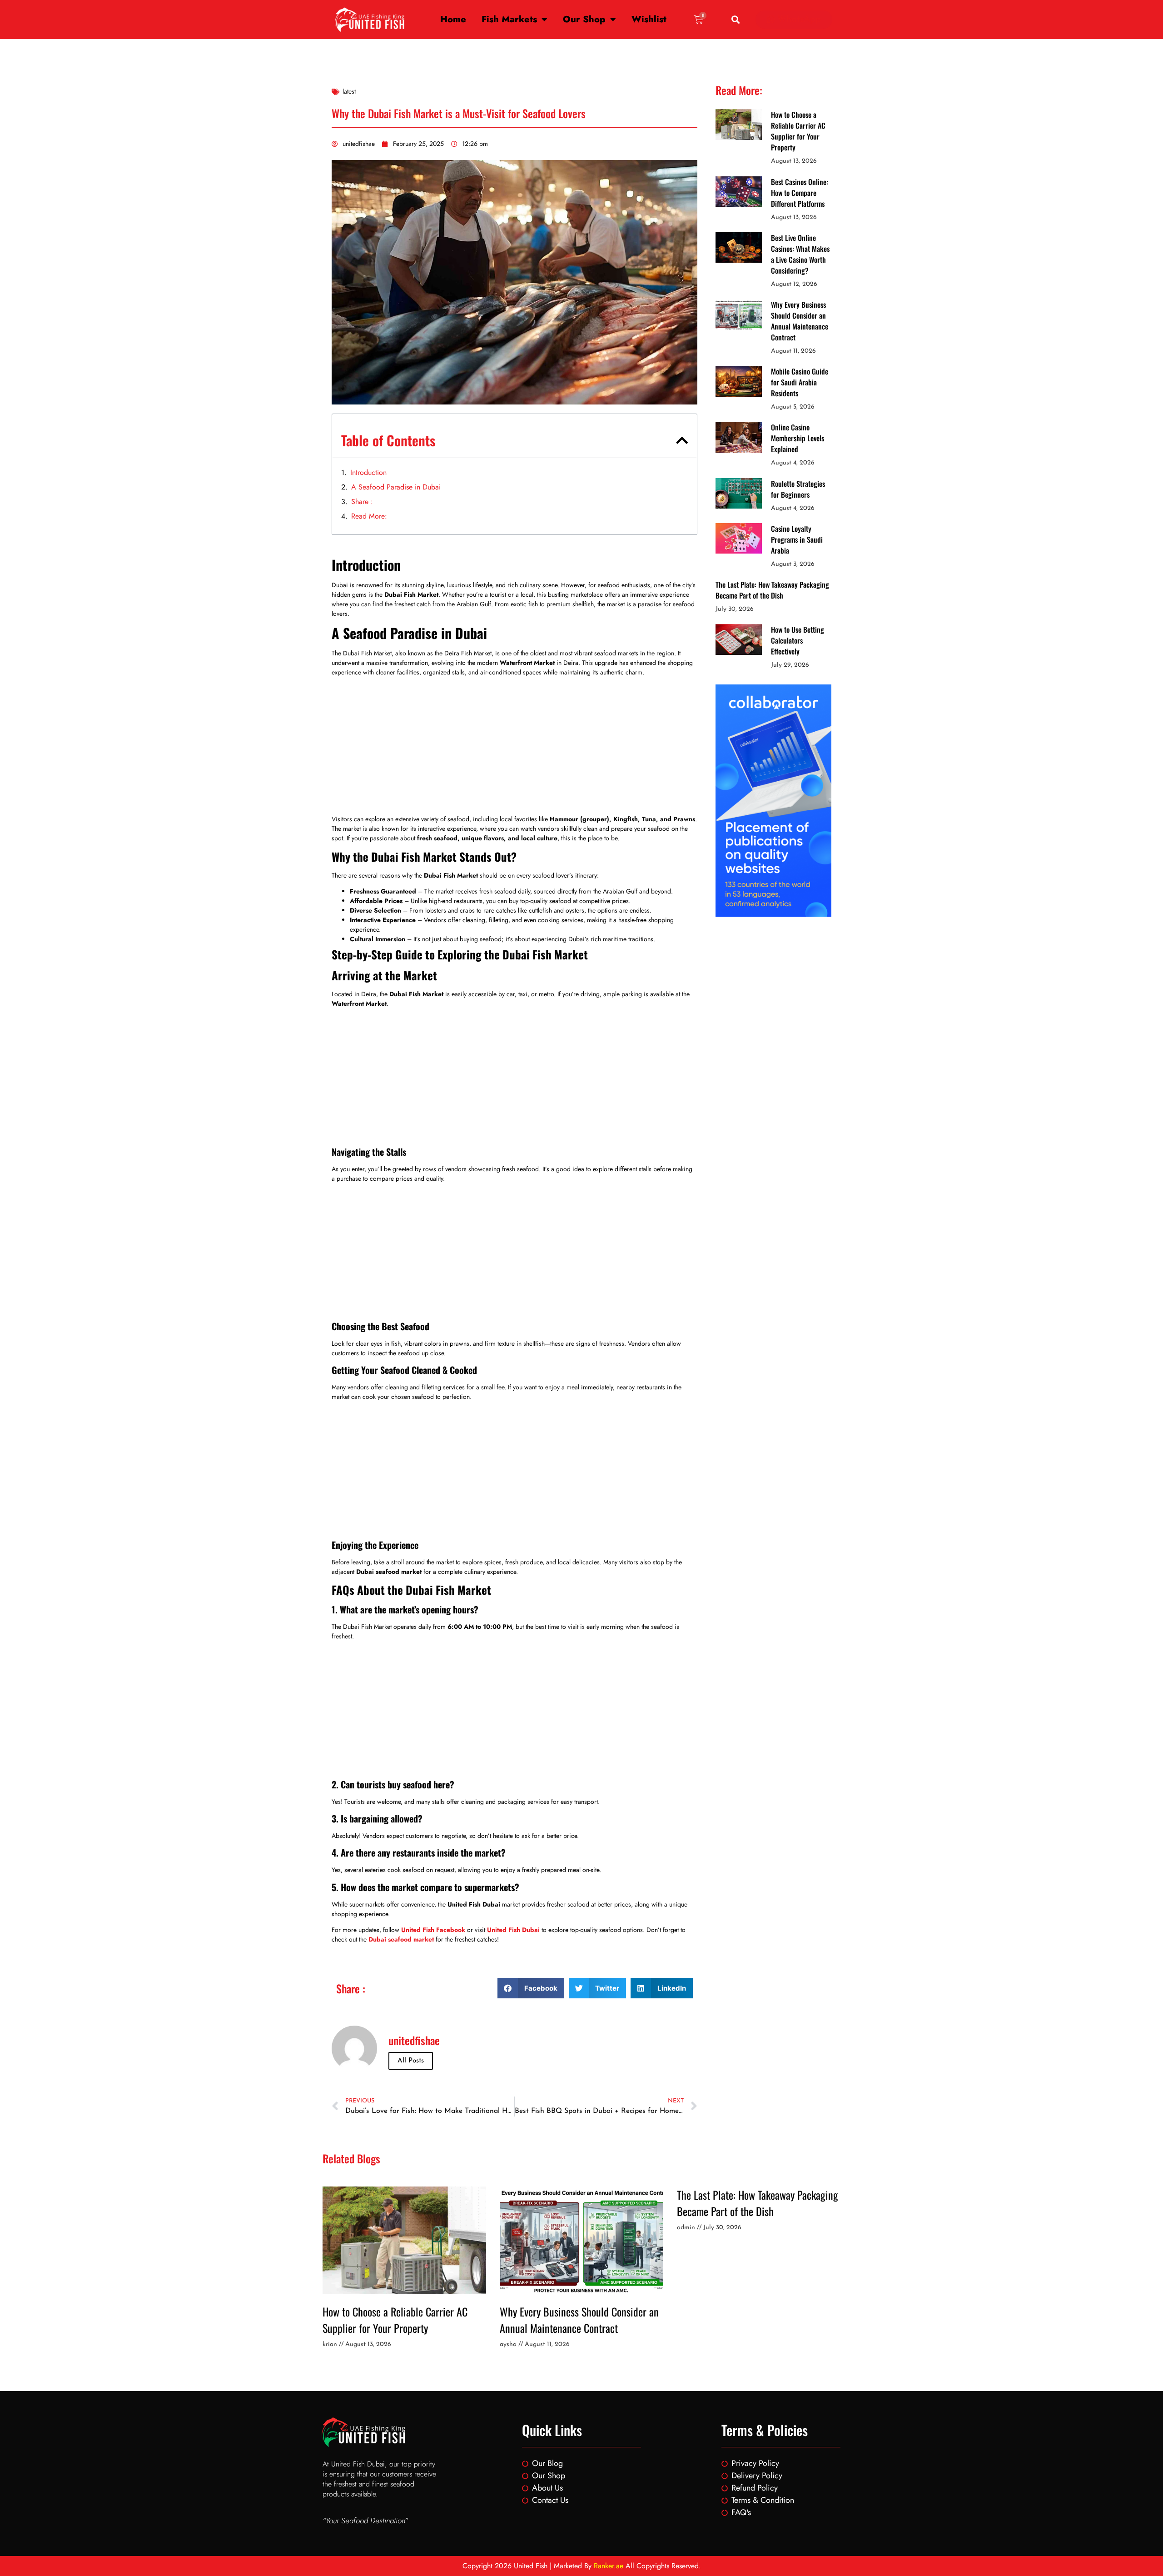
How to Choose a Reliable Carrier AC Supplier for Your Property (798, 131)
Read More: (369, 516)
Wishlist (649, 19)
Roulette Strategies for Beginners (798, 489)
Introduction (368, 472)
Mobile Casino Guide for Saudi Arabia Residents (800, 382)
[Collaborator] (773, 914)
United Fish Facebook (433, 1930)
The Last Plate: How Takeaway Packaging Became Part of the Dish (772, 590)
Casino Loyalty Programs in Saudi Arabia (797, 539)
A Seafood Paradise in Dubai (396, 487)
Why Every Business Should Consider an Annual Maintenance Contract (800, 321)
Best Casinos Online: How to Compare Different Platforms (800, 193)
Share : (362, 502)
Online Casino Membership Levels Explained (798, 438)
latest (349, 91)
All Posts (411, 2061)
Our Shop (584, 19)
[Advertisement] (514, 747)
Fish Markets (509, 19)
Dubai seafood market (401, 1939)
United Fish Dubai (513, 1930)
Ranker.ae (609, 2566)
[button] (736, 20)
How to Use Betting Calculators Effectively (798, 640)
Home (453, 19)
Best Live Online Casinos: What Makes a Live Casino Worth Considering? (800, 254)
